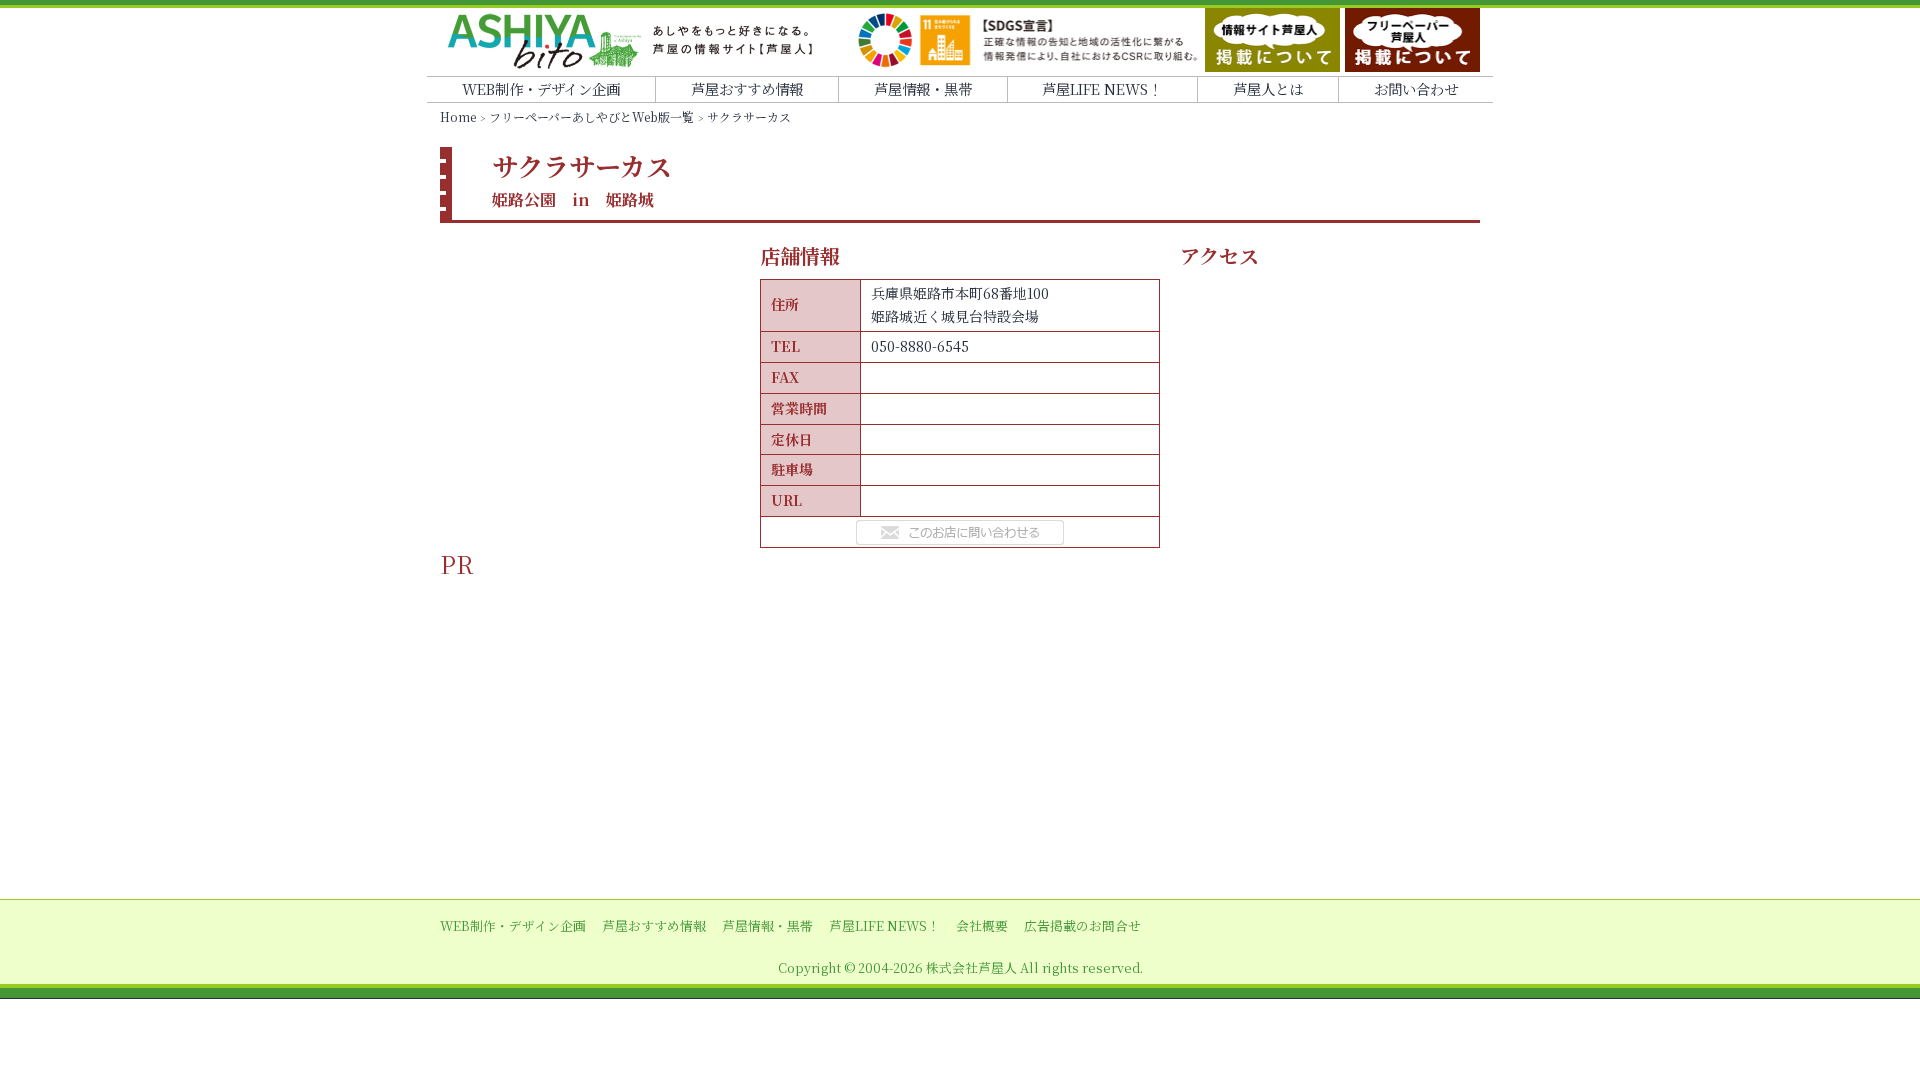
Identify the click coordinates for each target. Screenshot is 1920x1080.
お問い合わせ (1416, 88)
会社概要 (982, 925)
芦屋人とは (1268, 88)
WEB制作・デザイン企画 (541, 88)
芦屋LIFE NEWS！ (1102, 88)
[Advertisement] (960, 719)
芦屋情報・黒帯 (923, 88)
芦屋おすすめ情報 (747, 88)
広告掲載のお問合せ (1082, 925)
